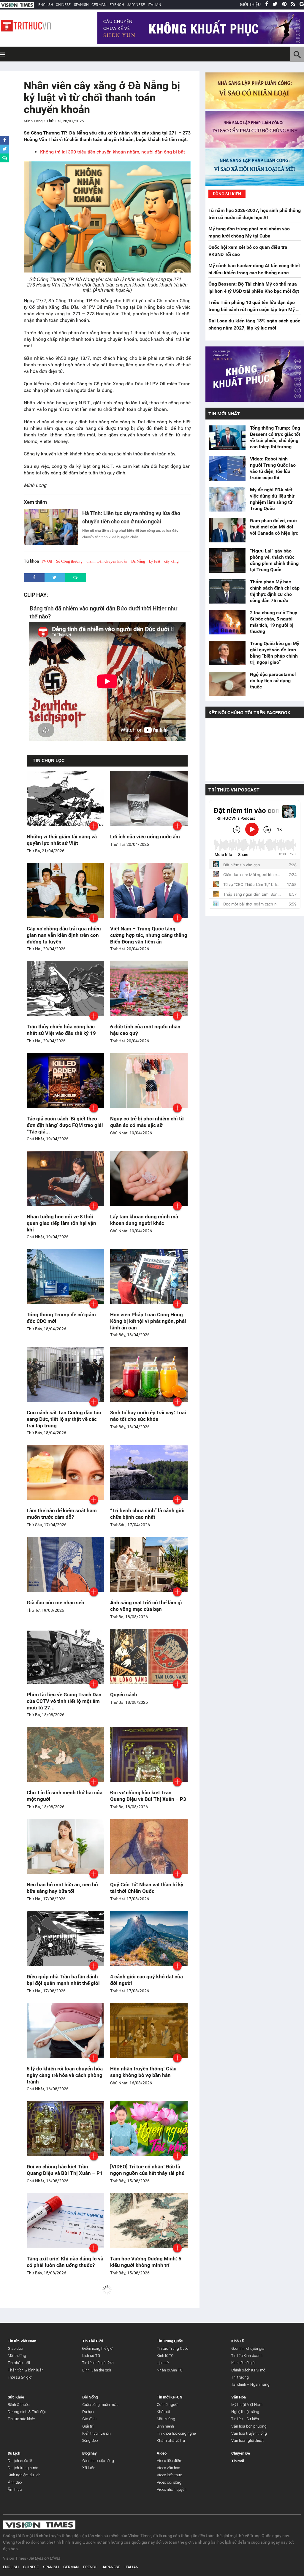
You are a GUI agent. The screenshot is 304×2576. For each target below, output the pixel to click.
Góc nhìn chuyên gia (248, 2348)
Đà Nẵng (138, 561)
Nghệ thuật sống (245, 2412)
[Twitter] (275, 4)
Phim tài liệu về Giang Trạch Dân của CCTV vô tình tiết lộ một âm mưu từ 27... (64, 1701)
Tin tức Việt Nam (22, 2341)
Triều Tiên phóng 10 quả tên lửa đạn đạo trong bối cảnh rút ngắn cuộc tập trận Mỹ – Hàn (254, 309)
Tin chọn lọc (49, 760)
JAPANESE (136, 5)
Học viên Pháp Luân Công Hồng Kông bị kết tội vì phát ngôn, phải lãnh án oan (148, 1321)
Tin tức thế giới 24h (98, 2363)
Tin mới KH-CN (170, 2397)
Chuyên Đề (241, 2453)
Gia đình (89, 2419)
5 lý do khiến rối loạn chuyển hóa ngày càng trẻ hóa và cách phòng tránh (65, 2075)
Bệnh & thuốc (19, 2405)
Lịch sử (163, 2363)
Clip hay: (36, 595)
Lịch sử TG (91, 2356)
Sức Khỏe (16, 2397)
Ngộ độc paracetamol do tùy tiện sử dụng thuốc (273, 681)
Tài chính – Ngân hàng (250, 2384)
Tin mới (238, 2461)
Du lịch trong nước (23, 2468)
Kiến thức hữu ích (96, 2433)
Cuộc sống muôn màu (100, 2405)
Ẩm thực (15, 2489)
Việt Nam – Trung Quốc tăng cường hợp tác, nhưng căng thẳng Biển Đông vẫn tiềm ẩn (149, 935)
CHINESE (63, 5)
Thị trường (240, 2377)
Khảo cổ (163, 2412)
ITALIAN (155, 5)
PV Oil (47, 561)
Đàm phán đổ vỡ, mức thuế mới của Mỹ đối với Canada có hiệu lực (274, 527)
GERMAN (99, 5)
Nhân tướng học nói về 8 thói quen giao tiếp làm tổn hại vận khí (61, 1223)
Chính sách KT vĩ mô (248, 2370)
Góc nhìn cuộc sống (98, 2461)
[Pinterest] (284, 4)
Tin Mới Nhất (224, 414)
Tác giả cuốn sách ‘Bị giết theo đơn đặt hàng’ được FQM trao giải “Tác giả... (65, 1125)
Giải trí (88, 2426)
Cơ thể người (168, 2405)
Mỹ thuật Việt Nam (247, 2405)
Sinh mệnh (165, 2426)
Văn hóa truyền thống (249, 2433)
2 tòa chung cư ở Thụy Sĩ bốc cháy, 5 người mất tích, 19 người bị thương (274, 622)
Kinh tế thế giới (243, 2363)
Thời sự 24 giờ (20, 2377)
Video (162, 2453)
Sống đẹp (90, 2440)
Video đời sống (169, 2482)
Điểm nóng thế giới (98, 2348)
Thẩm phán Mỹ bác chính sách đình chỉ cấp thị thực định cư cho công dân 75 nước (275, 591)
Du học (88, 2412)
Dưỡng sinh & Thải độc (27, 2412)
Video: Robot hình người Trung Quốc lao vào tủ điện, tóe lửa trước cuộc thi (273, 468)
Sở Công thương (69, 561)
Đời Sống (90, 2397)
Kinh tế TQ (165, 2356)
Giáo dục (15, 2348)
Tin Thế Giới (92, 2341)
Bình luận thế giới (97, 2370)
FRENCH (117, 5)
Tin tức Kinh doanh (247, 2356)
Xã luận (89, 2468)
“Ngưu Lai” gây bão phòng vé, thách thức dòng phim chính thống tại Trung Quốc (274, 560)
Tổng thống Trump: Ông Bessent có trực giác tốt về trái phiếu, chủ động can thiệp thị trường (275, 437)
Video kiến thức (169, 2475)
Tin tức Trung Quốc (172, 2348)
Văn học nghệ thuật (247, 2440)
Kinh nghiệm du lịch (24, 2475)
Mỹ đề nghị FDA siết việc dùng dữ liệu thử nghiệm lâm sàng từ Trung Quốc (272, 499)
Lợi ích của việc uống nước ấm (145, 837)
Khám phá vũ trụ (171, 2440)
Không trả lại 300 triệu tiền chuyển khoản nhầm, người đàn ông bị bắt (113, 152)
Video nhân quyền (172, 2489)
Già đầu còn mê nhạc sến (56, 1603)
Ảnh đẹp (15, 2482)
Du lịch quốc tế (20, 2461)
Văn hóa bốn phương (249, 2426)
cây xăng (171, 561)
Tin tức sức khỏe (21, 2419)
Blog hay (90, 2453)
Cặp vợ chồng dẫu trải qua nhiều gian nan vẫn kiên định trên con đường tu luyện (64, 935)
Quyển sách (124, 1695)
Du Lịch (14, 2453)
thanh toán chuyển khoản (107, 561)
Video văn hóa (168, 2468)
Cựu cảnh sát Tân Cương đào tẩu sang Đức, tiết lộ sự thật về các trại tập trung (64, 1419)
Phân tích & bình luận (26, 2370)
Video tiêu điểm (170, 2461)
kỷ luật (155, 561)
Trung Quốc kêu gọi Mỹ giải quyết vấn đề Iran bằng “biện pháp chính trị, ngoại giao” (275, 653)
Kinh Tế (237, 2341)
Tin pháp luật (19, 2363)
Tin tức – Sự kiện (245, 2419)
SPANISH (81, 5)
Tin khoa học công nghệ (176, 2433)
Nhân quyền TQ (170, 2370)
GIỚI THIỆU (250, 4)
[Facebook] (267, 4)
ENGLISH (46, 5)
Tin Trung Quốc (170, 2341)
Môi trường (17, 2356)
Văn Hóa (239, 2397)
